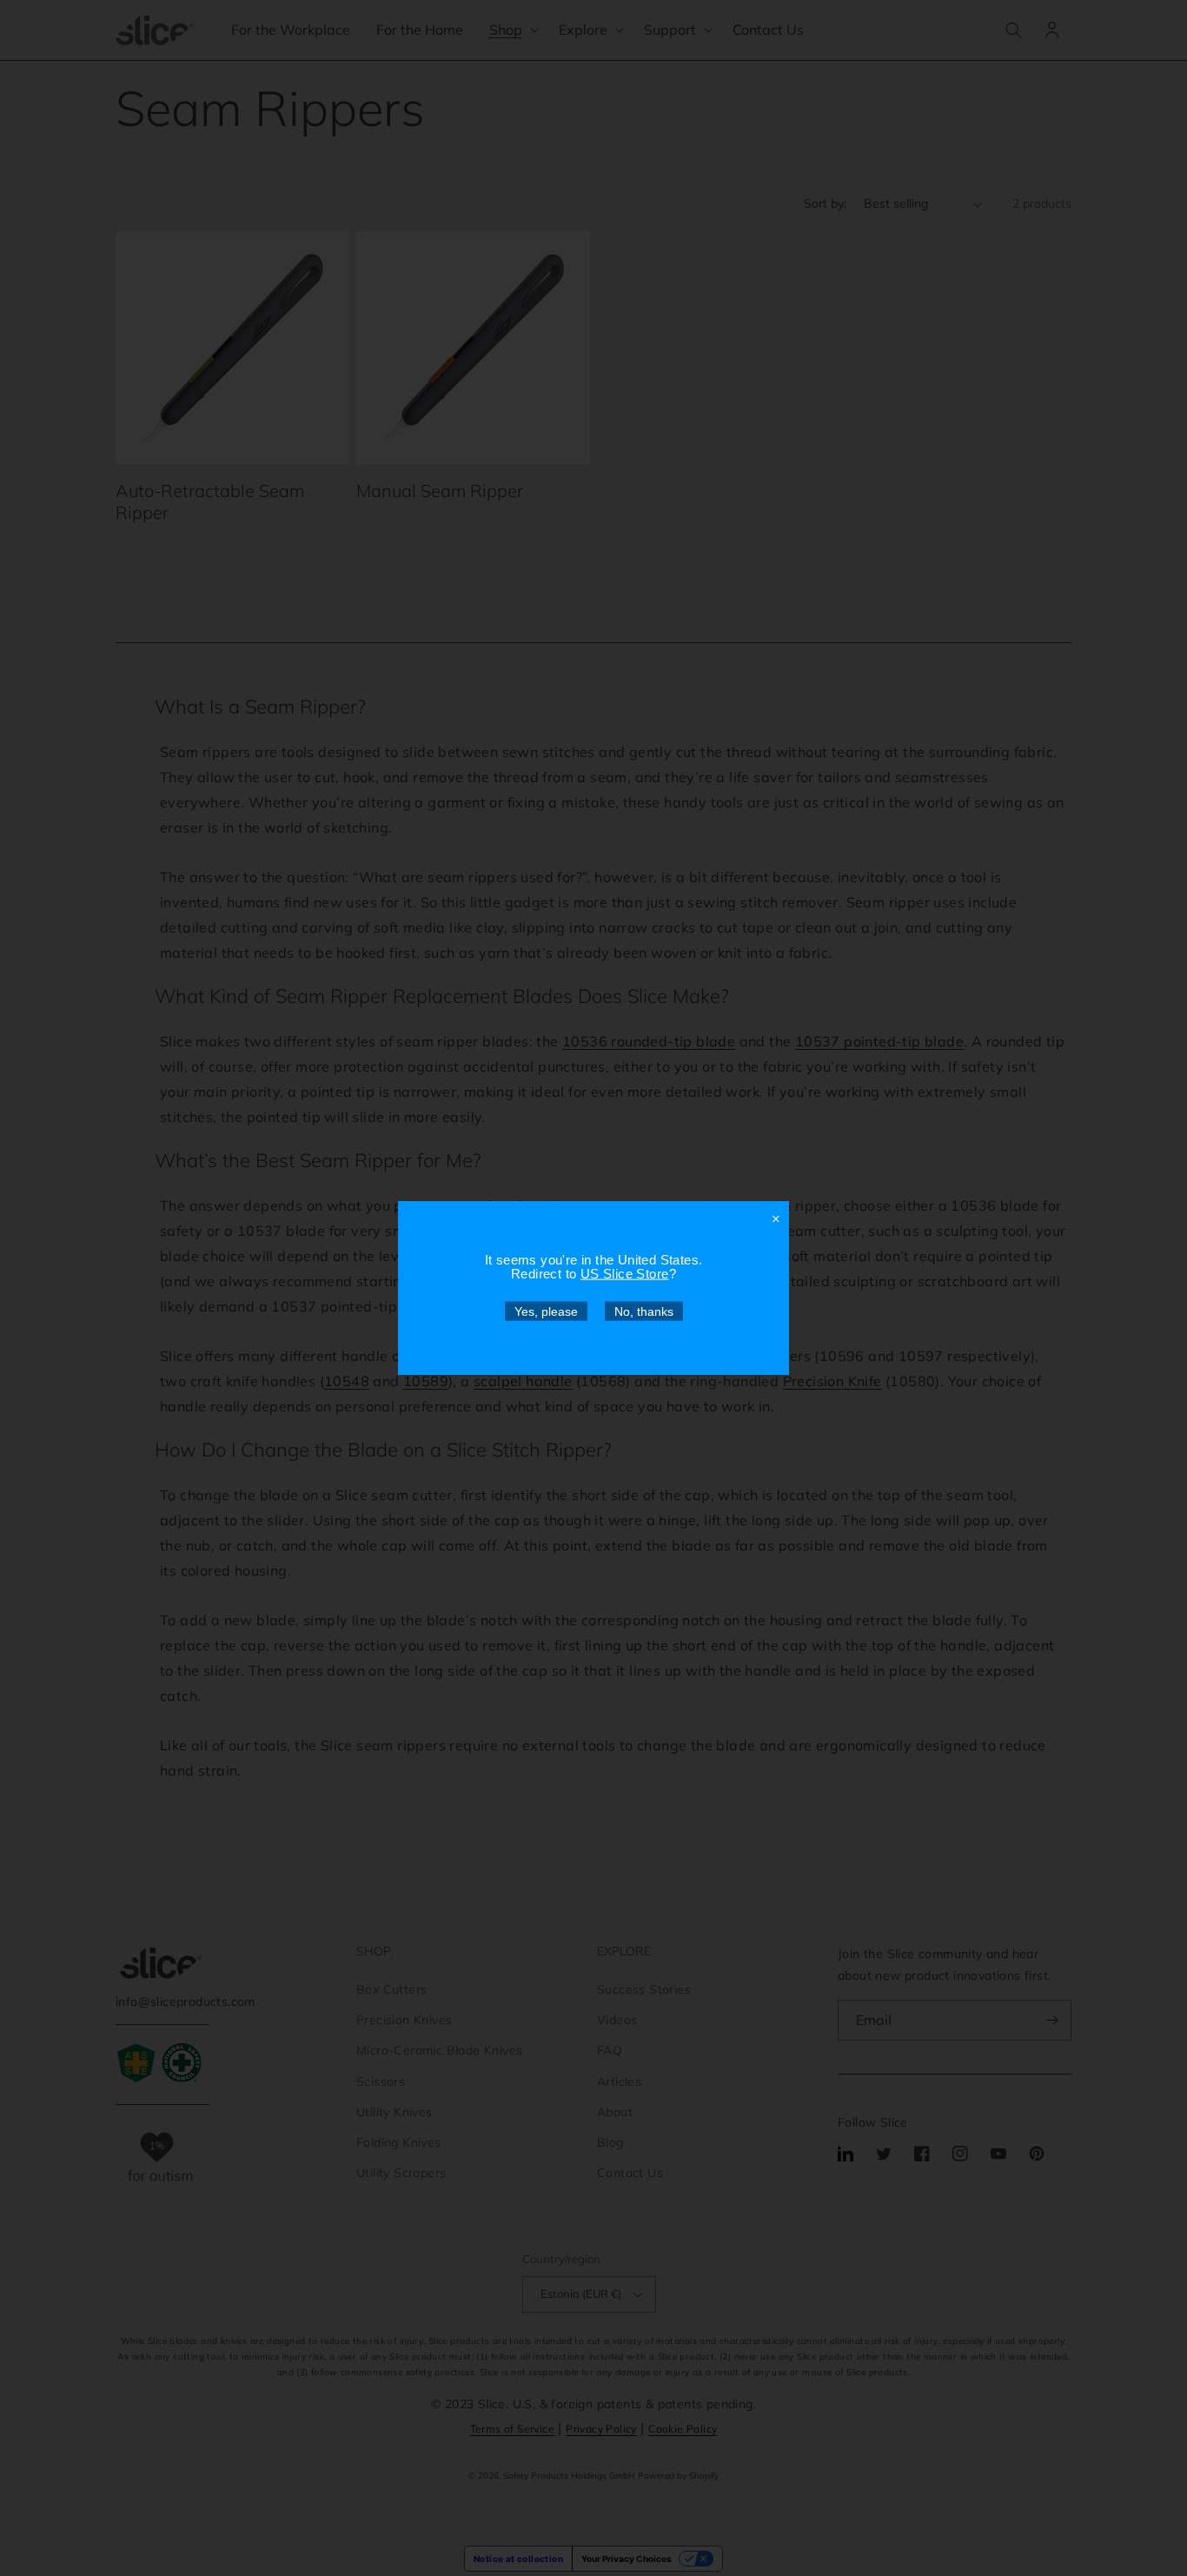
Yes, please (546, 1311)
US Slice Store (625, 1274)
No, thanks (644, 1311)
